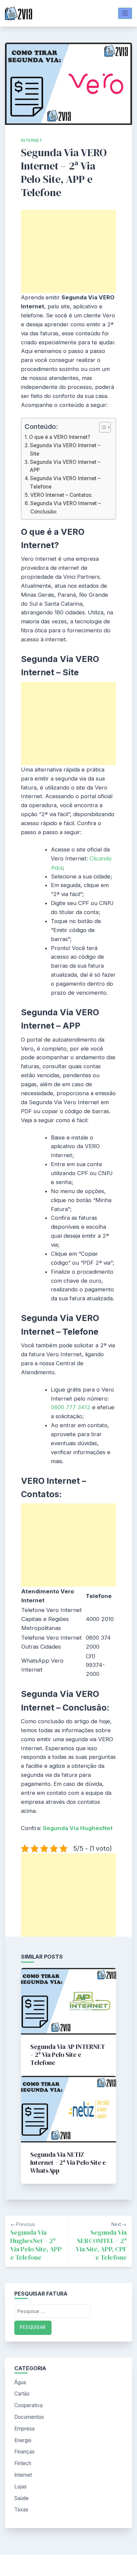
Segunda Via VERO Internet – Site (65, 449)
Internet (32, 140)
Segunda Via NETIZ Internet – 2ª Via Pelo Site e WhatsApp (68, 2162)
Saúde (21, 2498)
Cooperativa (28, 2405)
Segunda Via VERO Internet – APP (65, 466)
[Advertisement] (68, 251)
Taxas (21, 2510)
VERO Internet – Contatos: (61, 495)
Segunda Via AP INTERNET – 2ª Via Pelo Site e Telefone (68, 2055)
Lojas (20, 2487)
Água (20, 2382)
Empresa (24, 2429)
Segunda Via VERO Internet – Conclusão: (66, 507)
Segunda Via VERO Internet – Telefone (65, 482)
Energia (23, 2440)
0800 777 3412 (71, 1407)
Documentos (29, 2417)
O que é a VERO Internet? (60, 437)
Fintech (23, 2463)
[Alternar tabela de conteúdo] (102, 427)
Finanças (24, 2452)
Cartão (22, 2394)
